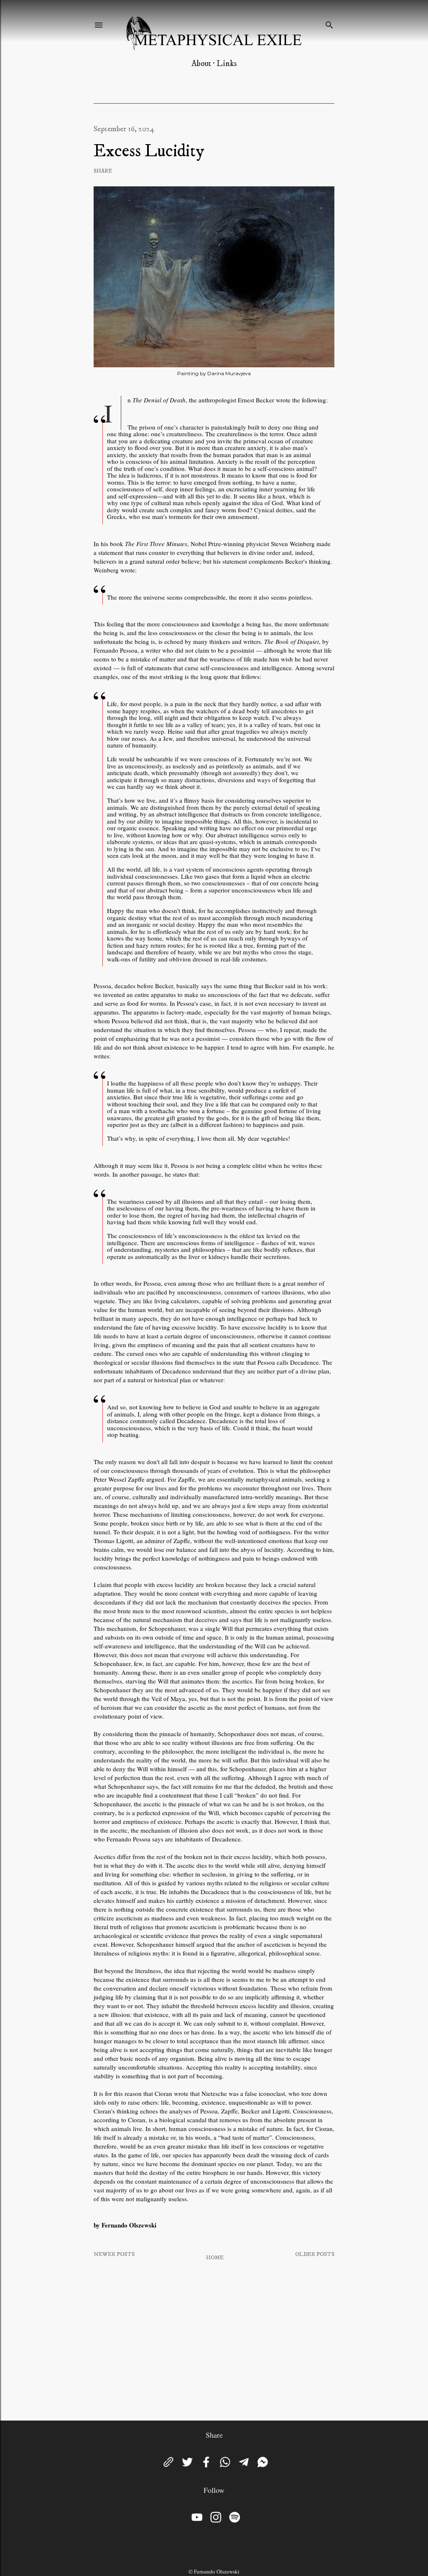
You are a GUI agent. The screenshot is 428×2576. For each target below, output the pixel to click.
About (201, 64)
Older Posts (315, 2254)
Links (227, 64)
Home (215, 2258)
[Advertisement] (214, 2341)
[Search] (329, 23)
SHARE (103, 171)
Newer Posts (114, 2254)
